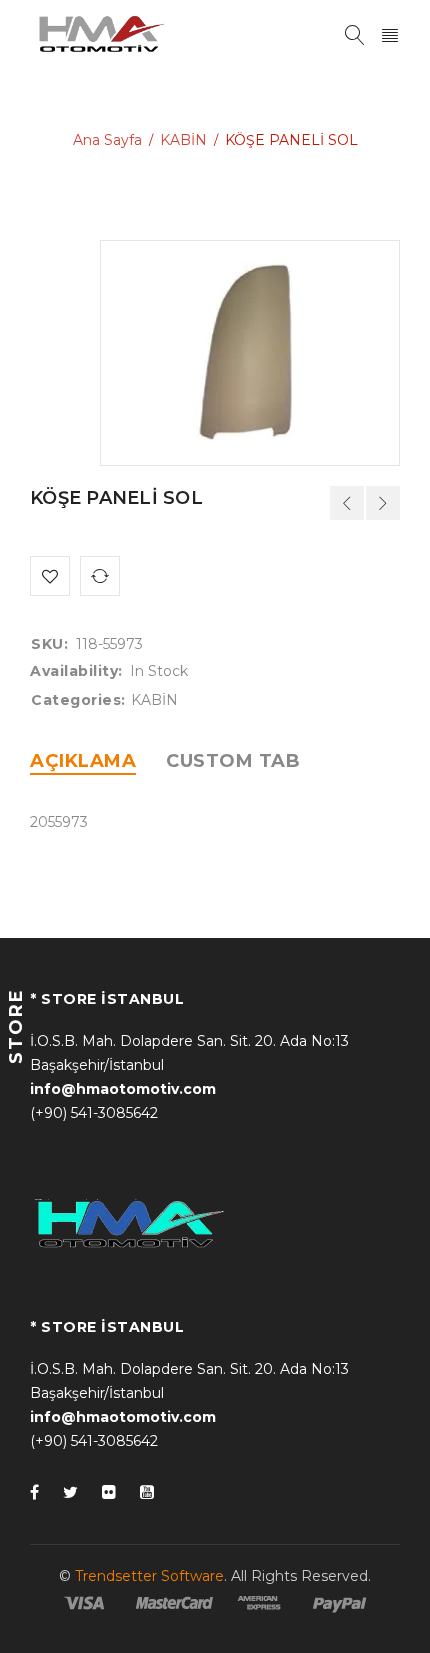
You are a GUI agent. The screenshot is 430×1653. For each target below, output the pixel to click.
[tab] (83, 761)
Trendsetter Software (149, 1576)
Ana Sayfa (107, 140)
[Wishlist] (50, 576)
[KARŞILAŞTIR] (100, 576)
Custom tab (233, 761)
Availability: (76, 671)
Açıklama (83, 761)
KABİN (183, 140)
